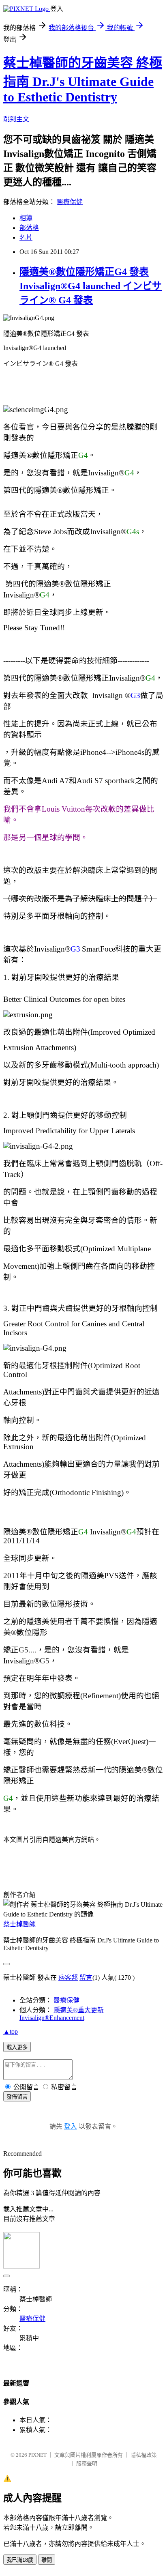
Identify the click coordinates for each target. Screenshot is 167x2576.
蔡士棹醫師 (19, 1924)
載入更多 (17, 2047)
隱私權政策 (144, 2455)
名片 (26, 237)
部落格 (29, 228)
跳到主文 (16, 119)
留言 (86, 1978)
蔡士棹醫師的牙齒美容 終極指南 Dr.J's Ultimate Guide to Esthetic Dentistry (83, 80)
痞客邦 (68, 1978)
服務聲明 (87, 2463)
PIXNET (37, 2455)
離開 (47, 2560)
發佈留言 (17, 2097)
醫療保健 (70, 202)
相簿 (26, 218)
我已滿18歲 (20, 2560)
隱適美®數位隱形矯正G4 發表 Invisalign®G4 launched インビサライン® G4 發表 (91, 286)
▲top (11, 2031)
